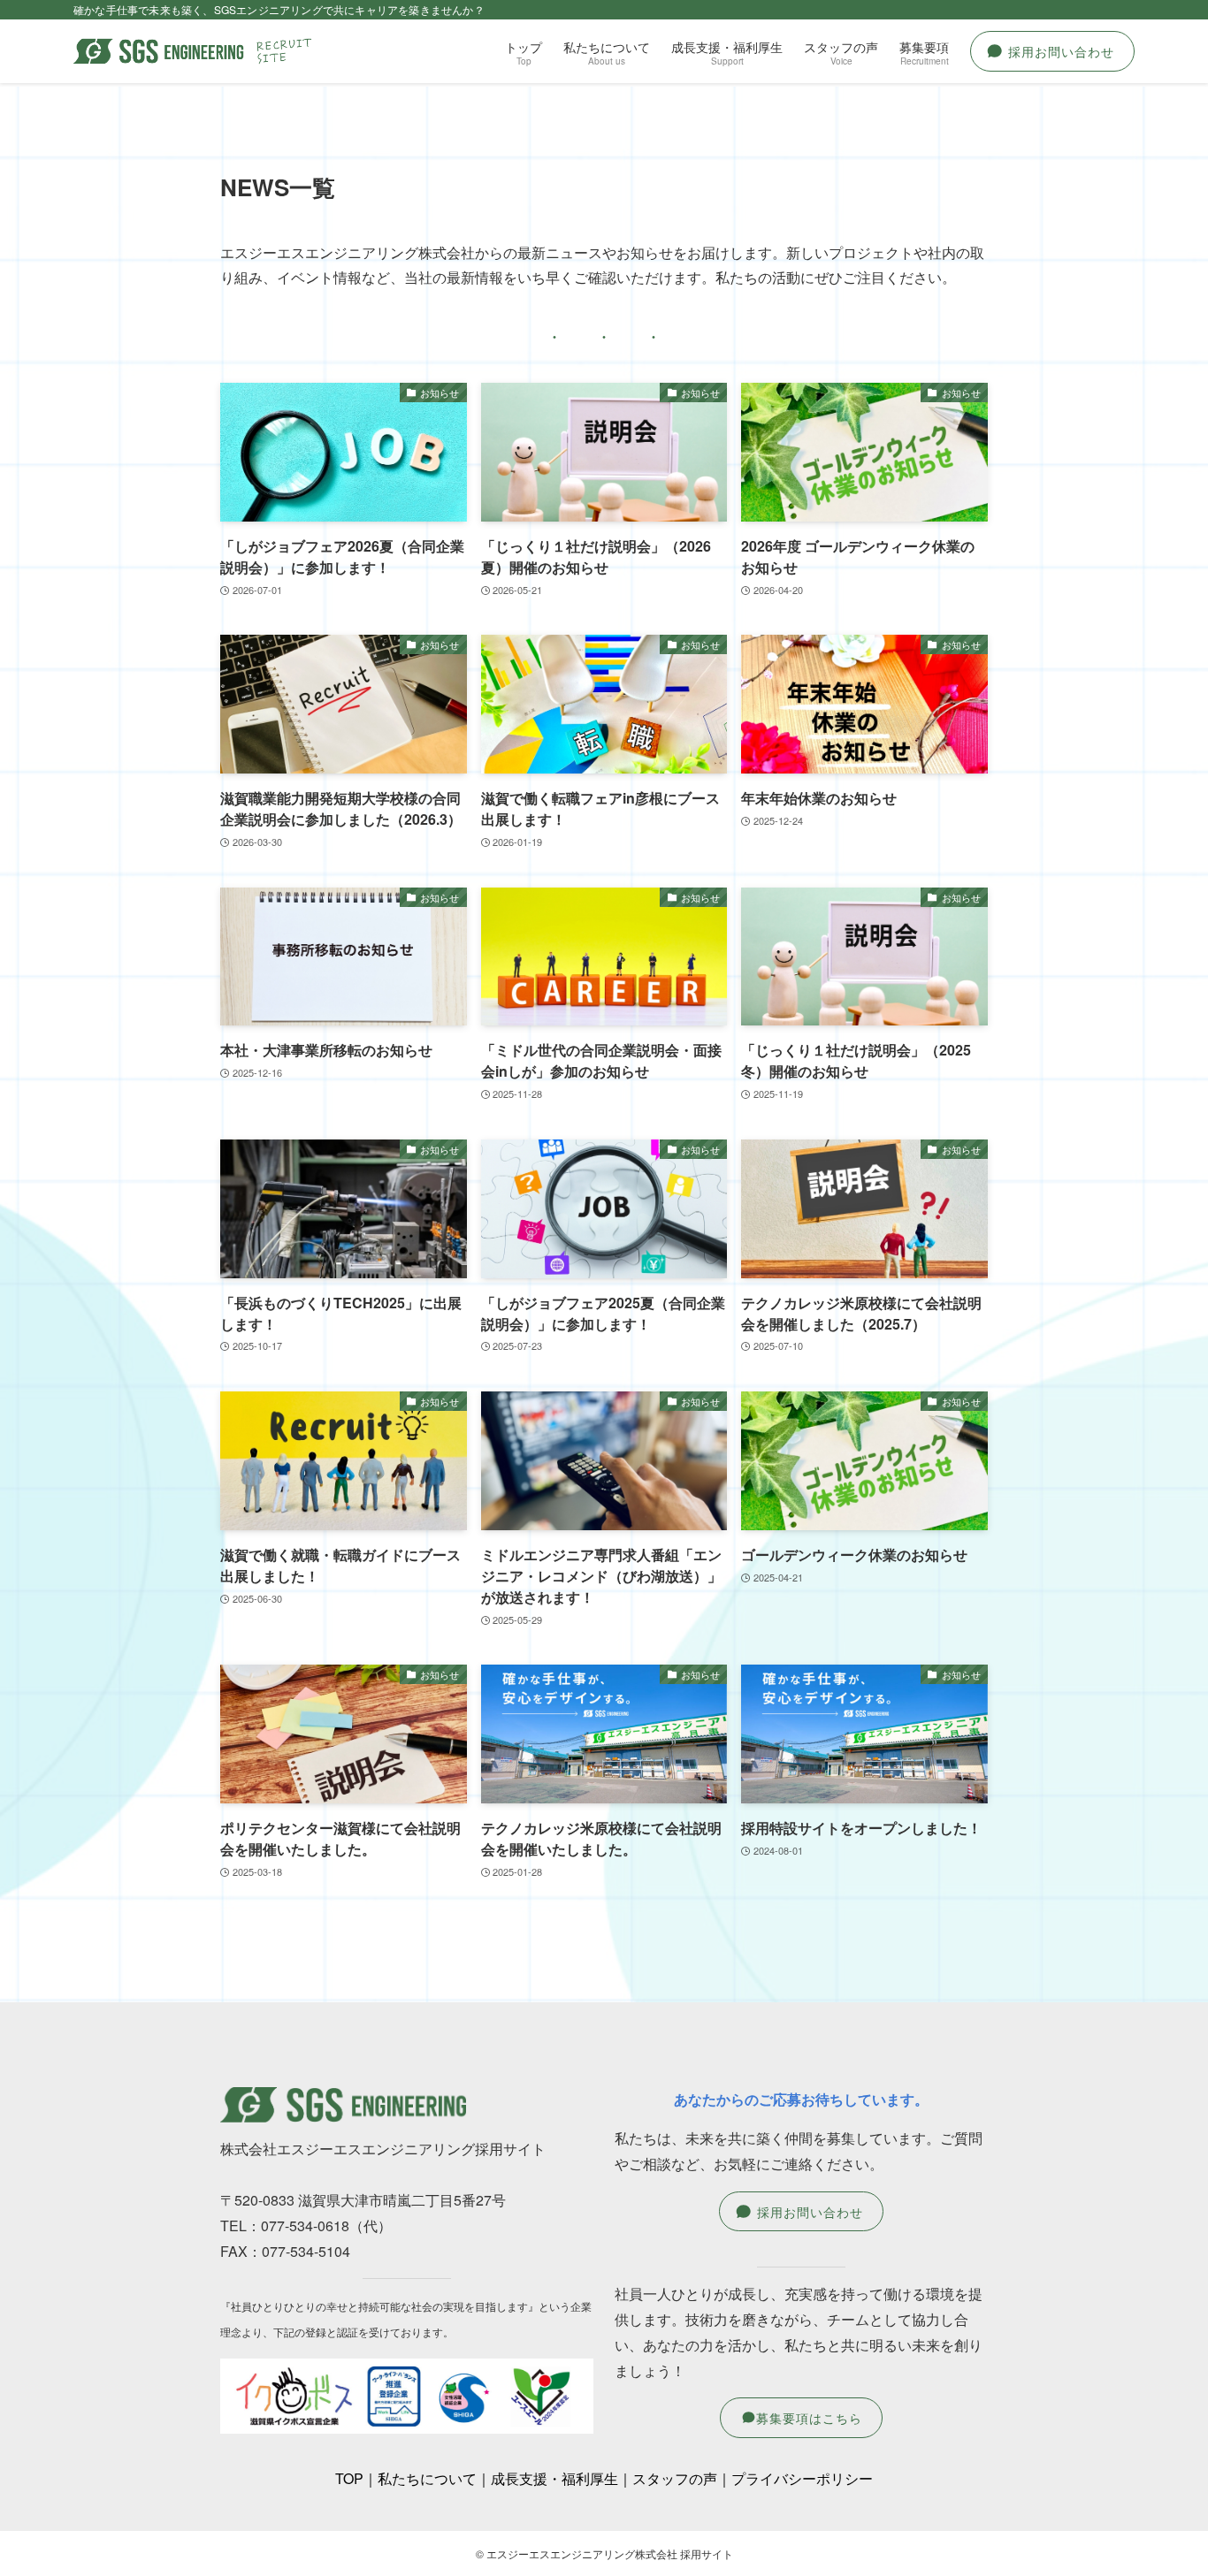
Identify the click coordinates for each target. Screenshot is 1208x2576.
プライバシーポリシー (802, 2478)
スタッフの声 (675, 2478)
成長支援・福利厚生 (554, 2478)
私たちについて (427, 2478)
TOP (349, 2478)
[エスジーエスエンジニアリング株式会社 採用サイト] (195, 51)
